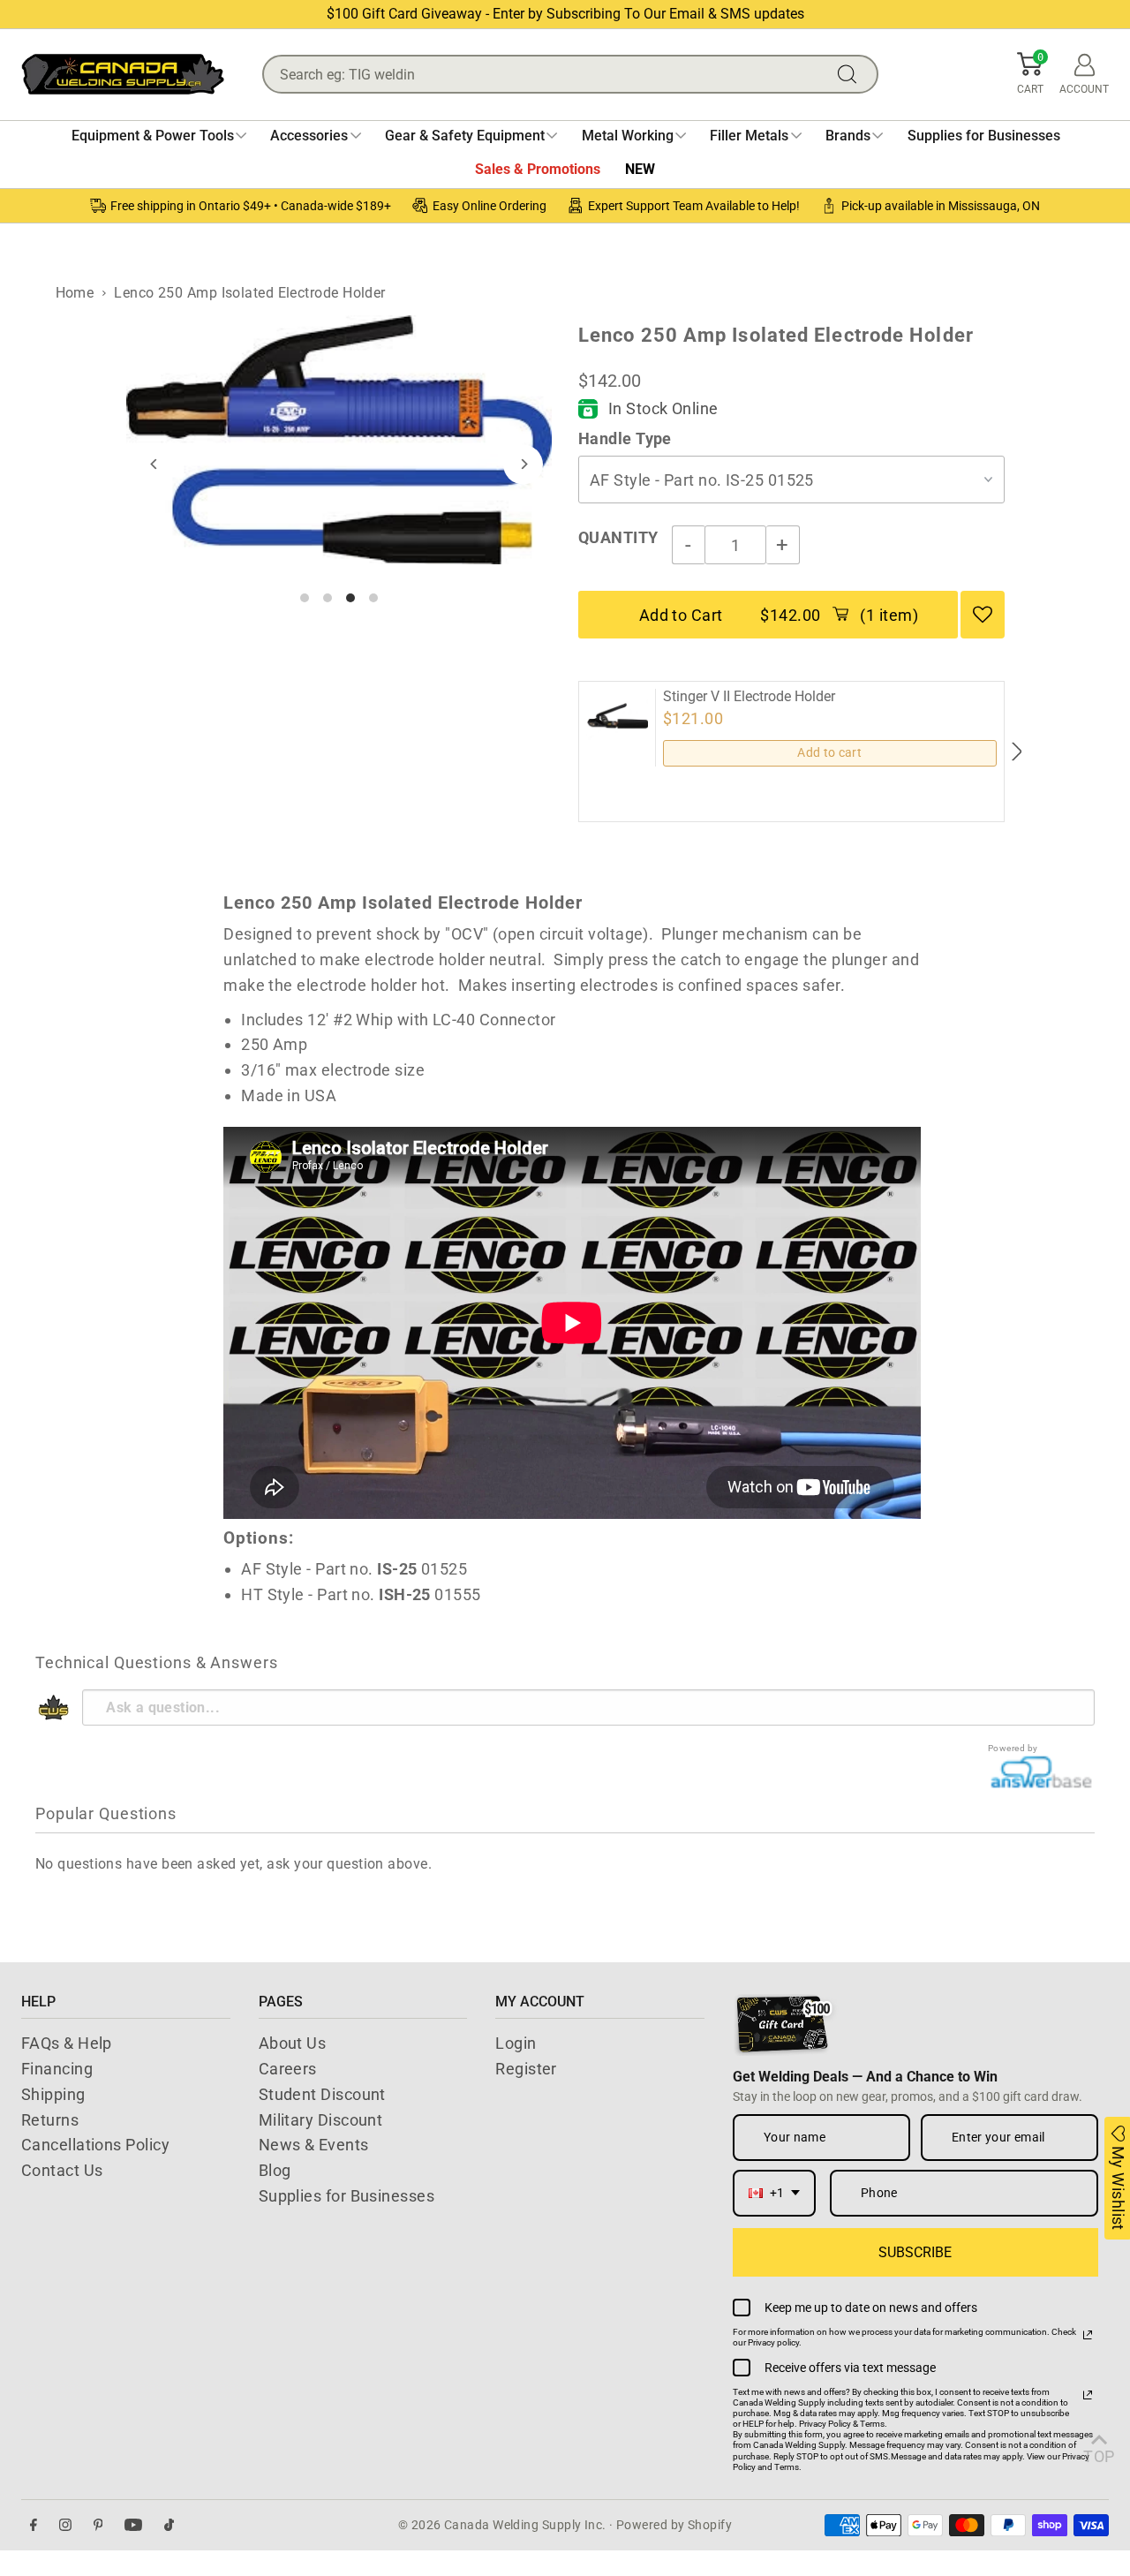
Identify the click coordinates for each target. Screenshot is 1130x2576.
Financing (57, 2069)
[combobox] (774, 2193)
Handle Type (625, 438)
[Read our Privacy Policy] (1088, 2335)
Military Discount (321, 2120)
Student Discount (322, 2094)
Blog (275, 2170)
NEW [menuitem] (640, 169)
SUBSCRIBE (915, 2252)
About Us (293, 2043)
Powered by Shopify (674, 2525)
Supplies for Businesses (347, 2196)
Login (516, 2043)
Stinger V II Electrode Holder (749, 697)
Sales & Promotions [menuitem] (538, 169)
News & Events (314, 2145)
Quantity (618, 537)
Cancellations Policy (95, 2145)
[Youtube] (133, 2525)
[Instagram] (65, 2525)
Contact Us (62, 2170)
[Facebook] (34, 2525)
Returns (50, 2120)
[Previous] (155, 464)
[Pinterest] (98, 2525)
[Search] (851, 74)
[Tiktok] (169, 2525)
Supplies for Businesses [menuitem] (984, 136)
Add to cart (829, 752)
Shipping (53, 2094)
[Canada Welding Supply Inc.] (123, 74)
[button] (1030, 74)
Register (526, 2069)
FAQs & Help (67, 2043)
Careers (288, 2069)
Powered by (1013, 1748)
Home (75, 293)
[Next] (523, 464)
